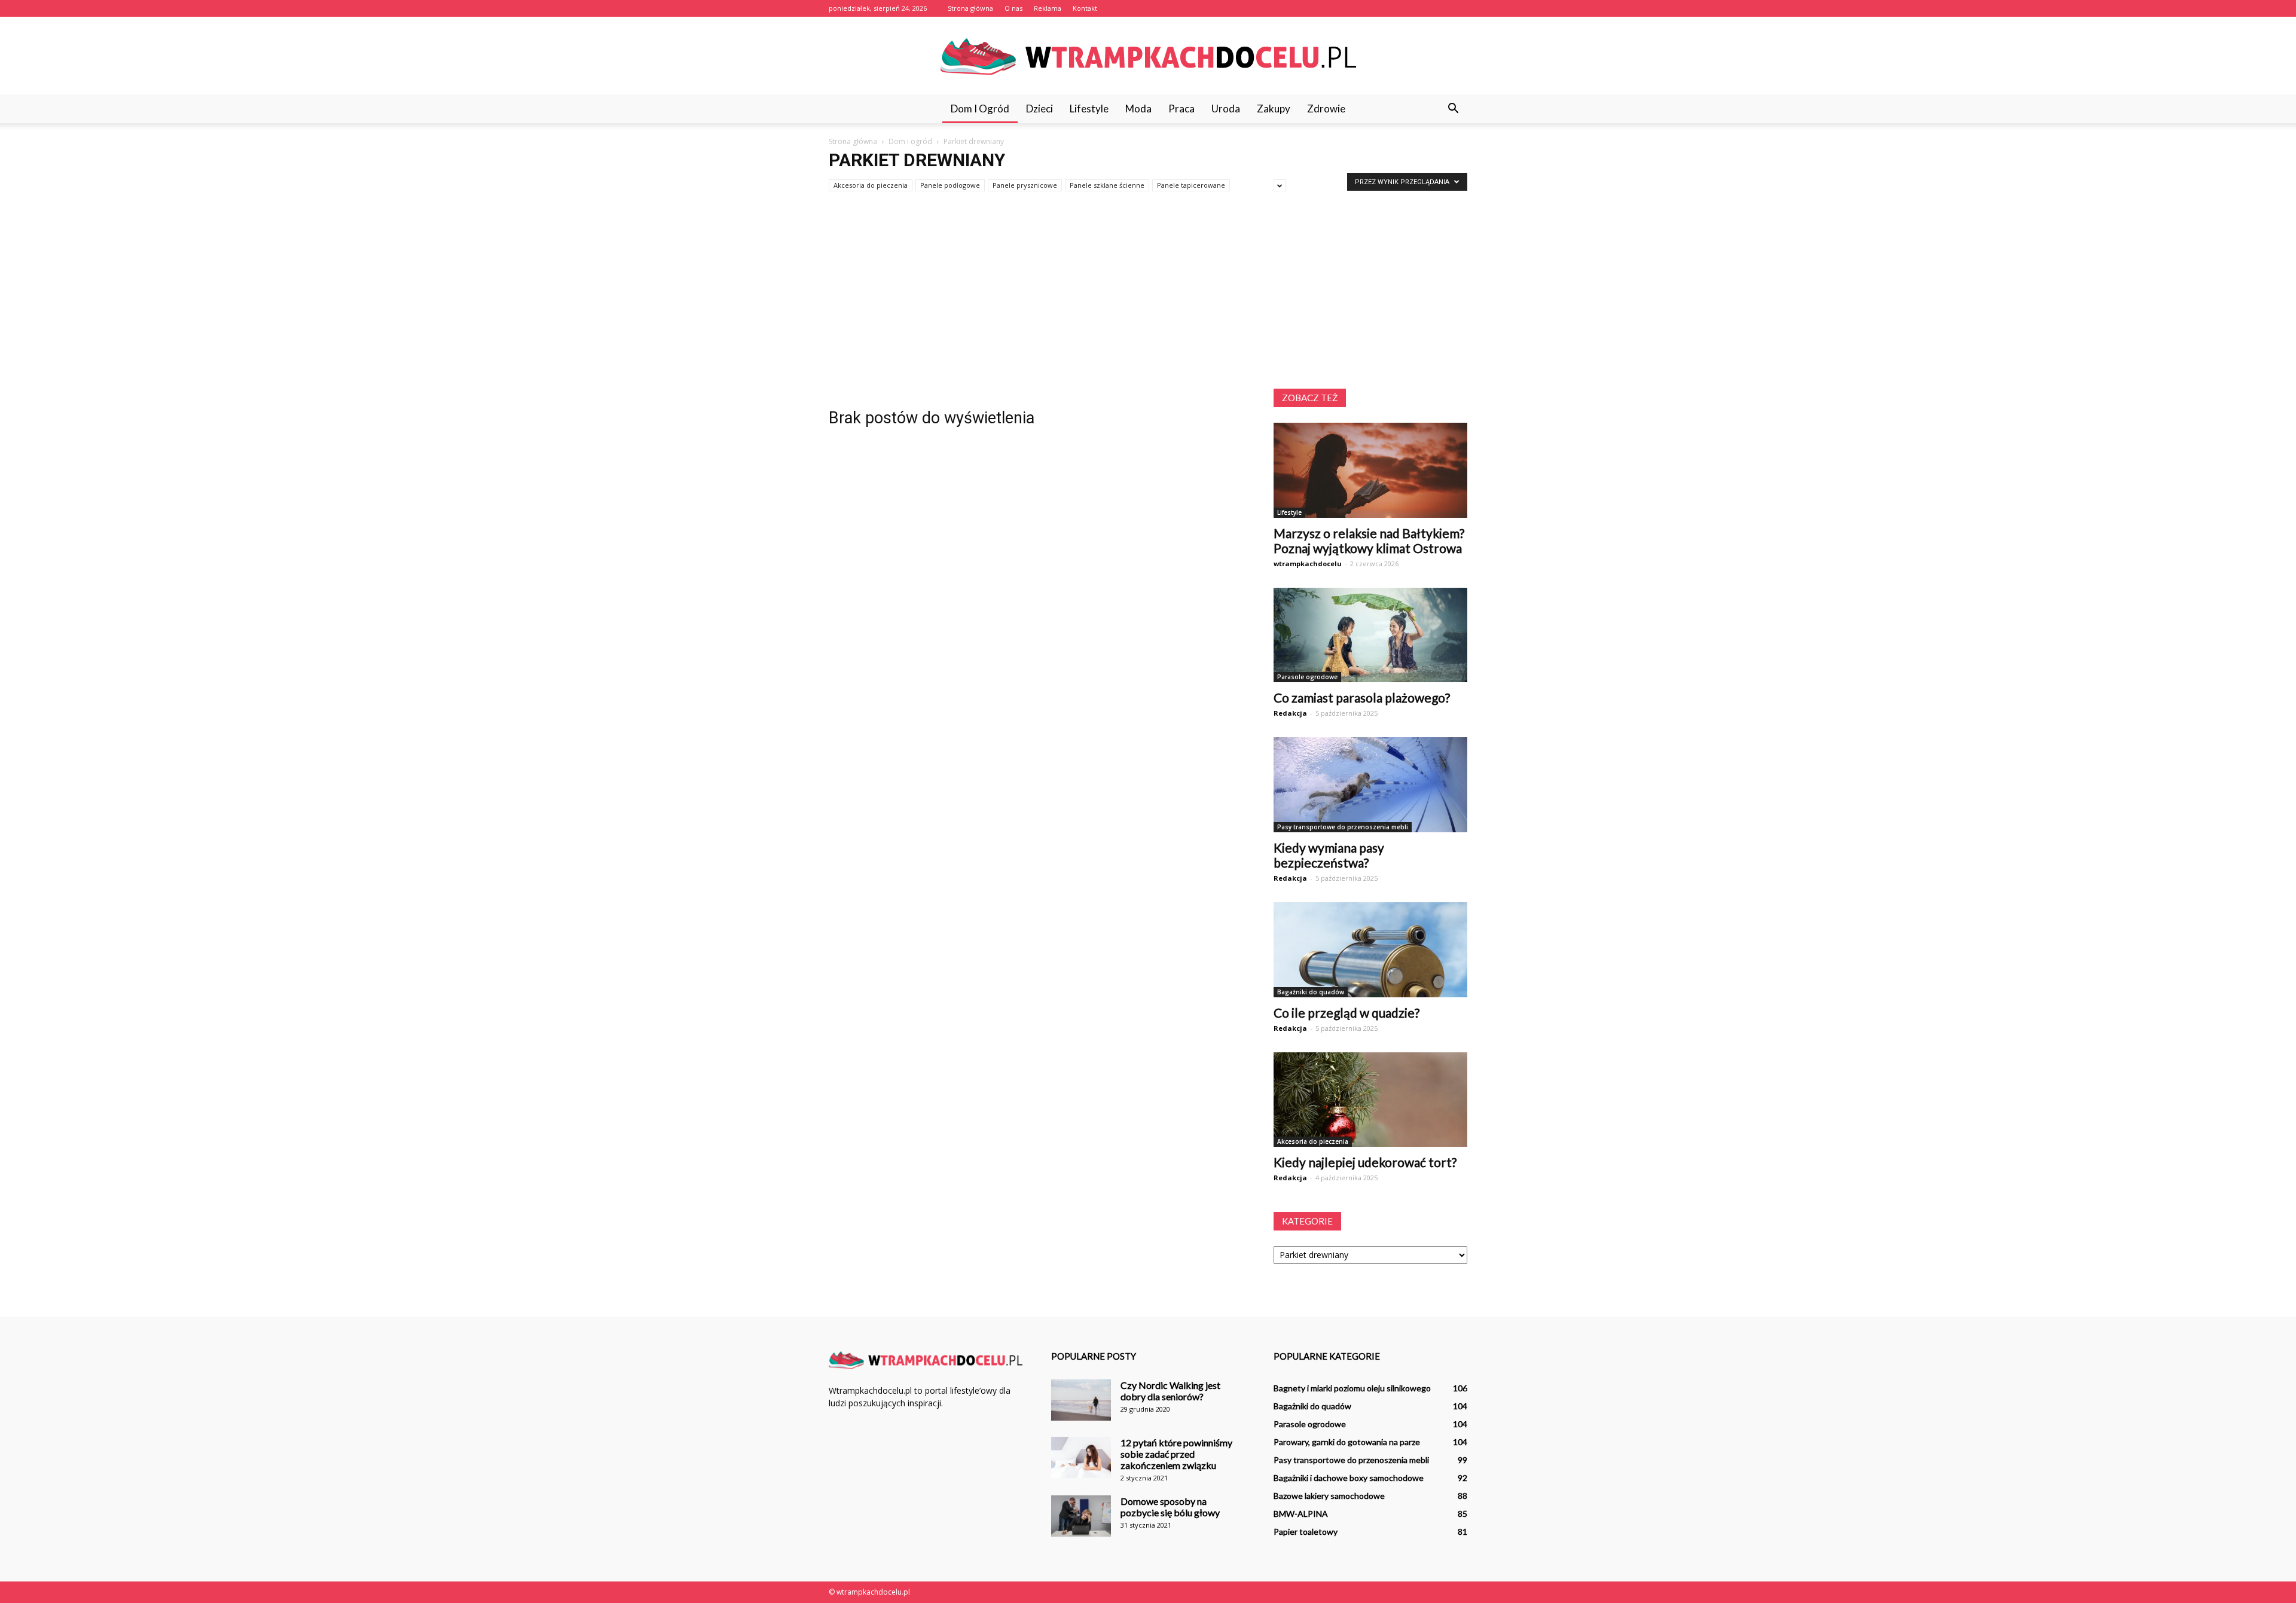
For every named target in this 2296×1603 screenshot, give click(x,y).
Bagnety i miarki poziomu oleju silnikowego (1352, 1388)
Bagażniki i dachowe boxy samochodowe (1349, 1478)
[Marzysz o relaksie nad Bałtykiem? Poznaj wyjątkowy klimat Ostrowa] (1370, 470)
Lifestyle (1089, 109)
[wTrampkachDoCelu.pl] (1148, 57)
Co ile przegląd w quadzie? (1347, 1013)
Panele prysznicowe (1025, 185)
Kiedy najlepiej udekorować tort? (1365, 1162)
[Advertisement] (1148, 299)
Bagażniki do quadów (1311, 992)
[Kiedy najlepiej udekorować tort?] (1370, 1100)
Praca (1181, 109)
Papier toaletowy (1306, 1532)
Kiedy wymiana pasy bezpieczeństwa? (1329, 855)
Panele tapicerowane (1191, 185)
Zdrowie (1326, 109)
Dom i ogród (980, 109)
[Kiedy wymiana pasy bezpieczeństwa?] (1370, 785)
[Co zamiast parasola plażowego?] (1370, 635)
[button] (1453, 109)
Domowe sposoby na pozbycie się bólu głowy (1170, 1507)
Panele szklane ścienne (1107, 185)
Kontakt (1085, 8)
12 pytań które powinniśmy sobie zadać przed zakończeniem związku (1176, 1454)
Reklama (1048, 8)
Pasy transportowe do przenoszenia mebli (1343, 827)
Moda (1138, 109)
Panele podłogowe (950, 185)
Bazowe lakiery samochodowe (1329, 1496)
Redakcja (1290, 713)
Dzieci (1039, 109)
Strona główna (970, 8)
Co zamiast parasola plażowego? (1362, 697)
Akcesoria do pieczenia (871, 185)
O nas (1013, 8)
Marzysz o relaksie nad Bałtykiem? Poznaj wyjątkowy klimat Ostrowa (1369, 541)
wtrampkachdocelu (1308, 564)
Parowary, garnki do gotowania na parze (1347, 1442)
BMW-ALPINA (1301, 1514)
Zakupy (1274, 109)
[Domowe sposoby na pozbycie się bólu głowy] (1081, 1516)
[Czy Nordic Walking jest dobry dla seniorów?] (1081, 1400)
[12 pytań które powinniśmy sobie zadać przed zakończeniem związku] (1081, 1457)
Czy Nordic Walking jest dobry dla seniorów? (1170, 1391)
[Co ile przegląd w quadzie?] (1370, 950)
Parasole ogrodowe (1307, 677)
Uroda (1226, 109)
